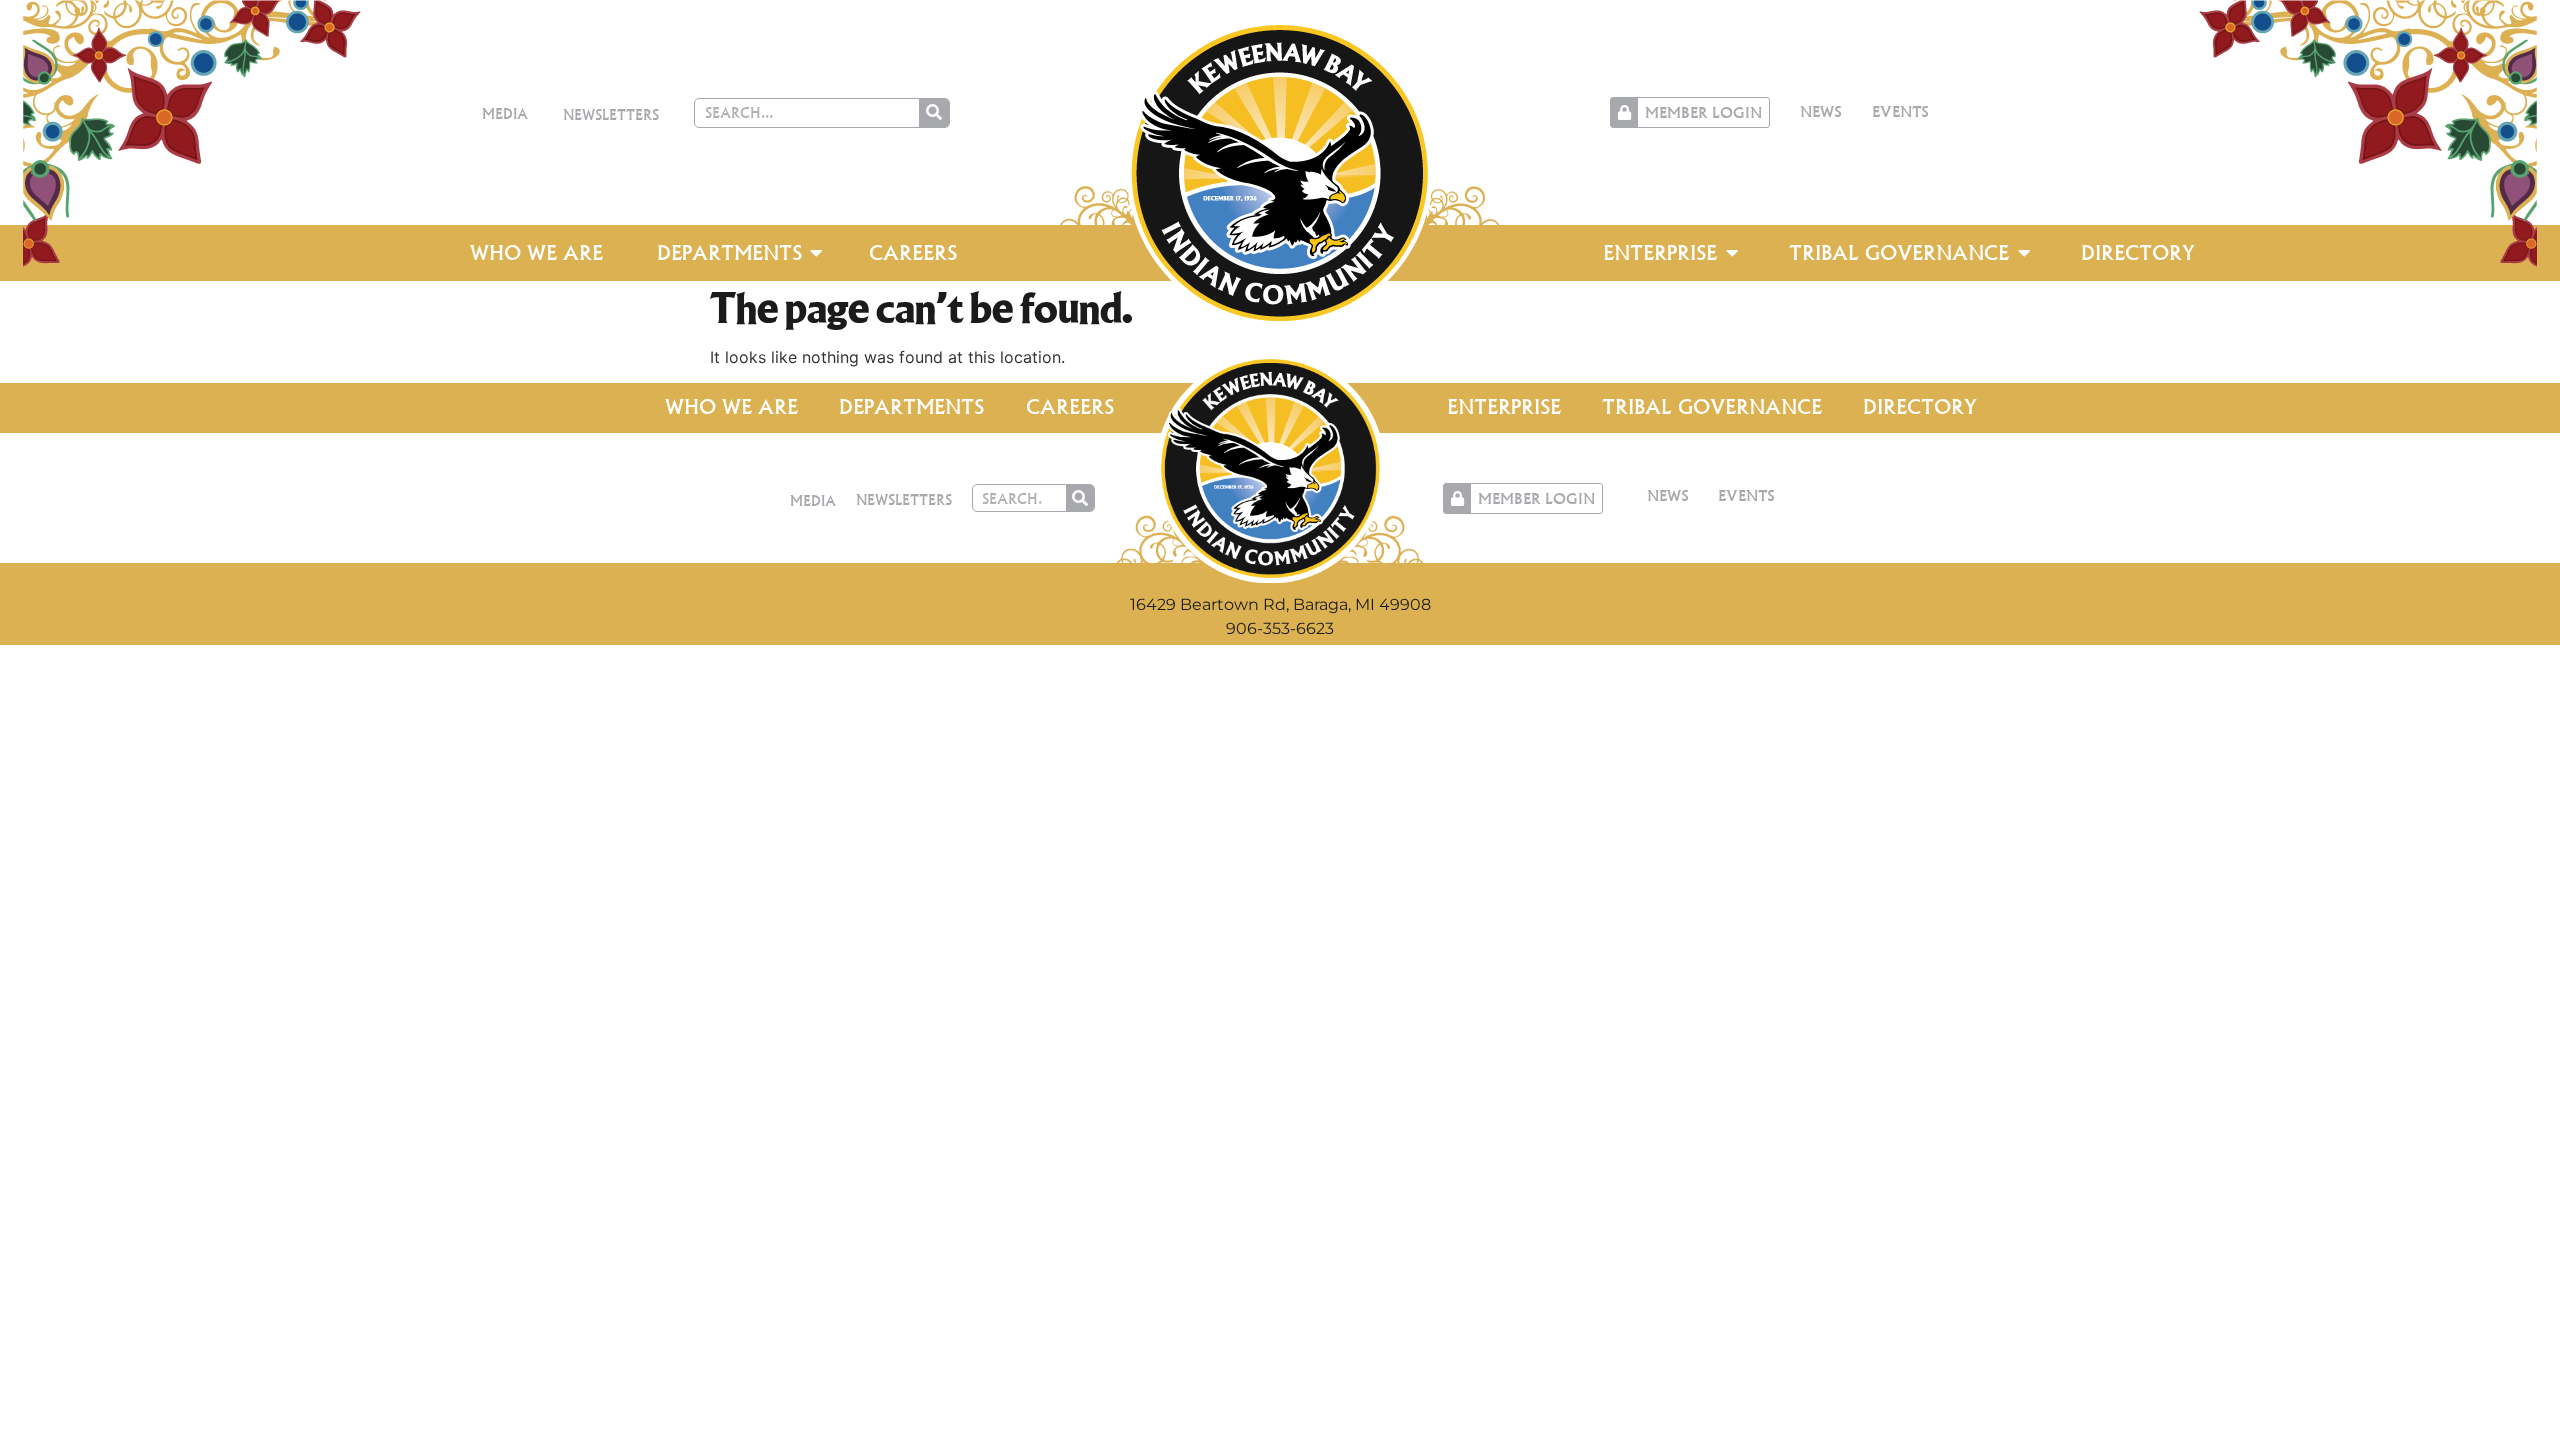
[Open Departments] (817, 253)
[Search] (934, 113)
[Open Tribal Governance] (2024, 253)
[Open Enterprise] (1732, 253)
